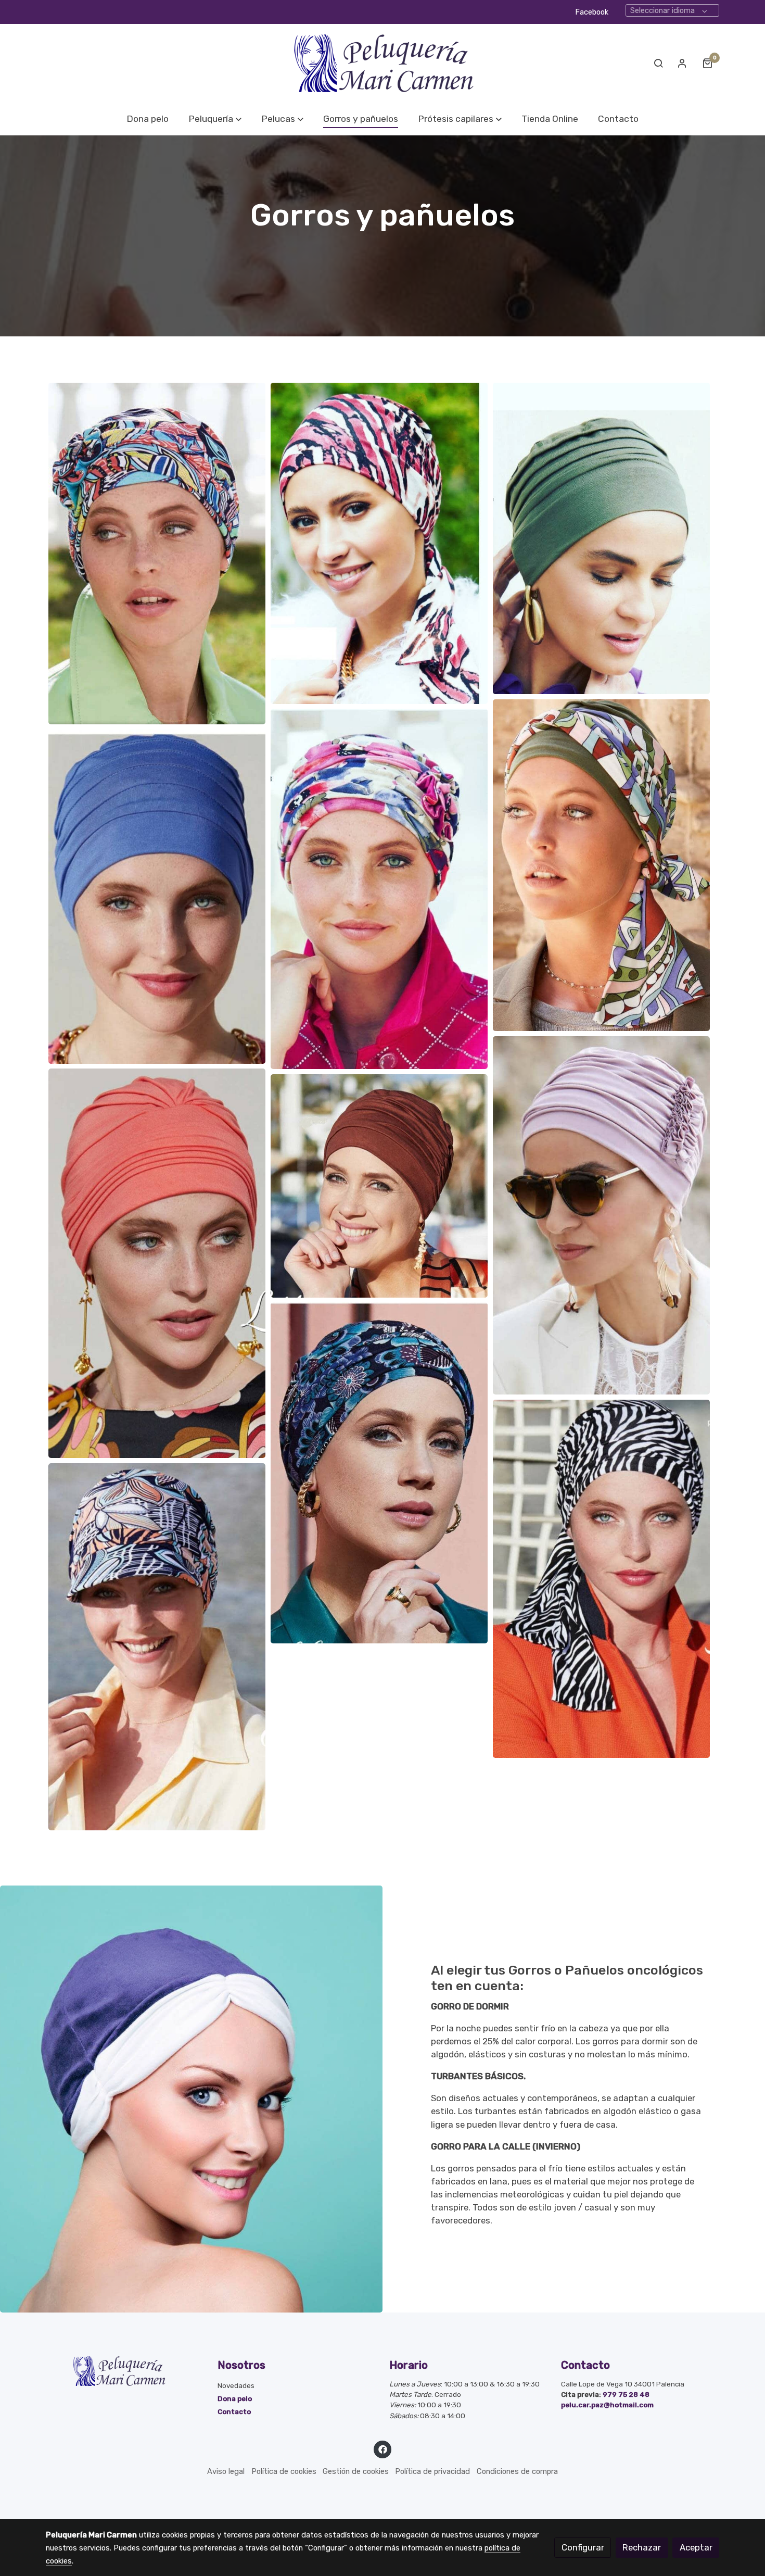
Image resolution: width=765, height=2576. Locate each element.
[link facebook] (382, 2449)
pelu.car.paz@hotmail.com (607, 2405)
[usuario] (682, 63)
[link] (382, 63)
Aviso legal (226, 2471)
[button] (215, 119)
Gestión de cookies (356, 2471)
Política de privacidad (432, 2471)
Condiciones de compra (517, 2471)
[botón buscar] (658, 63)
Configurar (583, 2547)
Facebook (592, 12)
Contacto (234, 2411)
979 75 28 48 (626, 2394)
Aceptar (696, 2547)
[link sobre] (125, 2371)
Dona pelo (235, 2398)
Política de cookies (284, 2471)
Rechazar (642, 2547)
